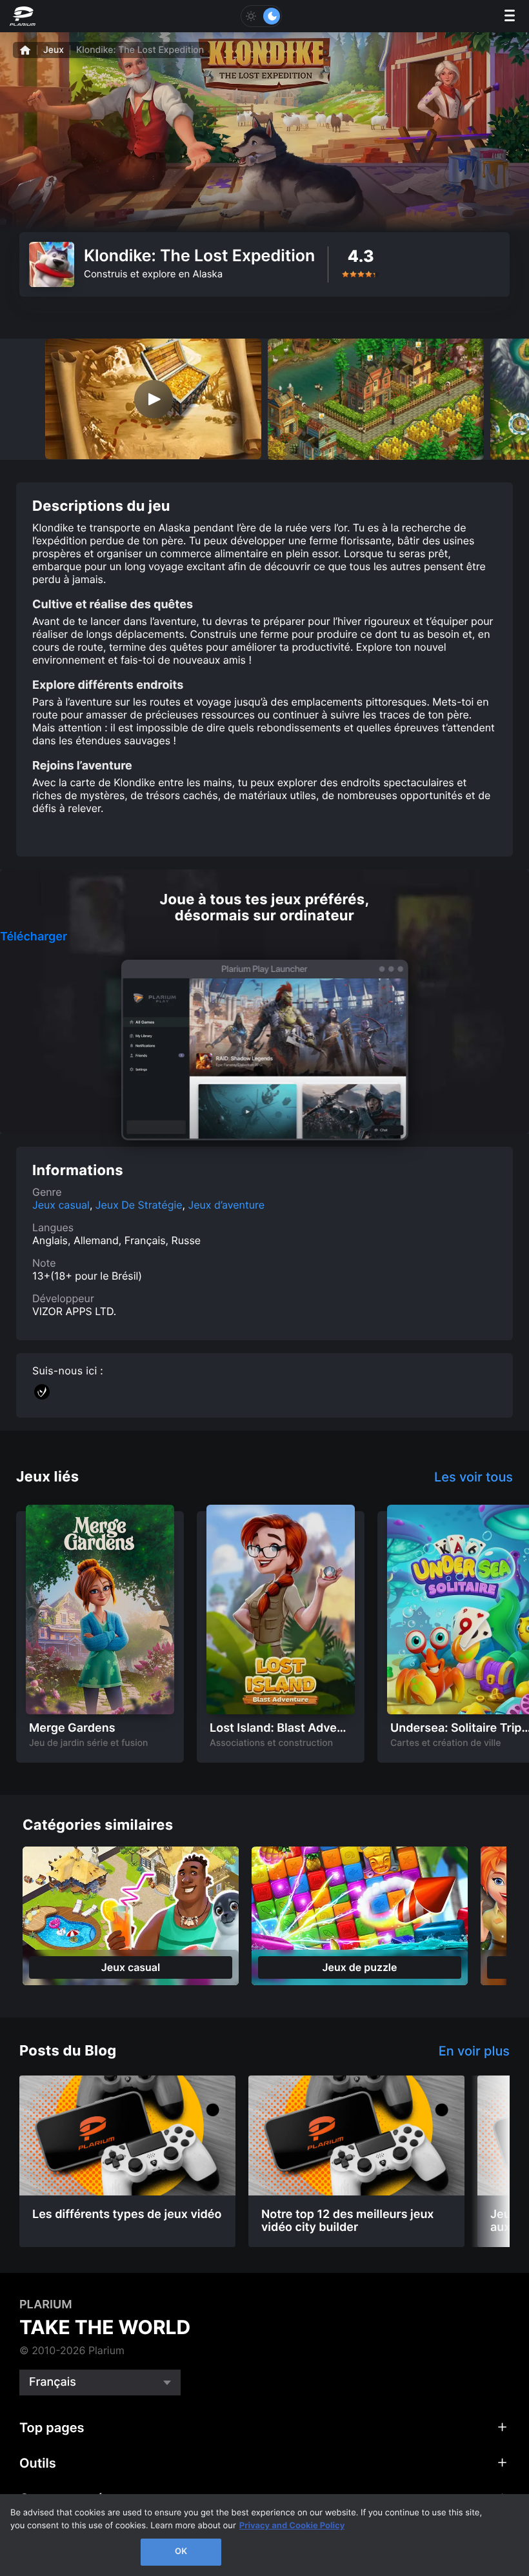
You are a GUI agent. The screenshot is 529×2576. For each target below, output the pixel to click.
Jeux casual (61, 1205)
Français (53, 2382)
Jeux (54, 50)
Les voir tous (474, 1477)
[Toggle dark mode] (261, 16)
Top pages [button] (52, 2428)
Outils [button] (38, 2463)
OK (181, 2551)
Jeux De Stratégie (139, 1205)
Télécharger (34, 937)
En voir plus (474, 2051)
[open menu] (510, 16)
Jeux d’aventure (227, 1205)
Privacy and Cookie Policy (292, 2526)
